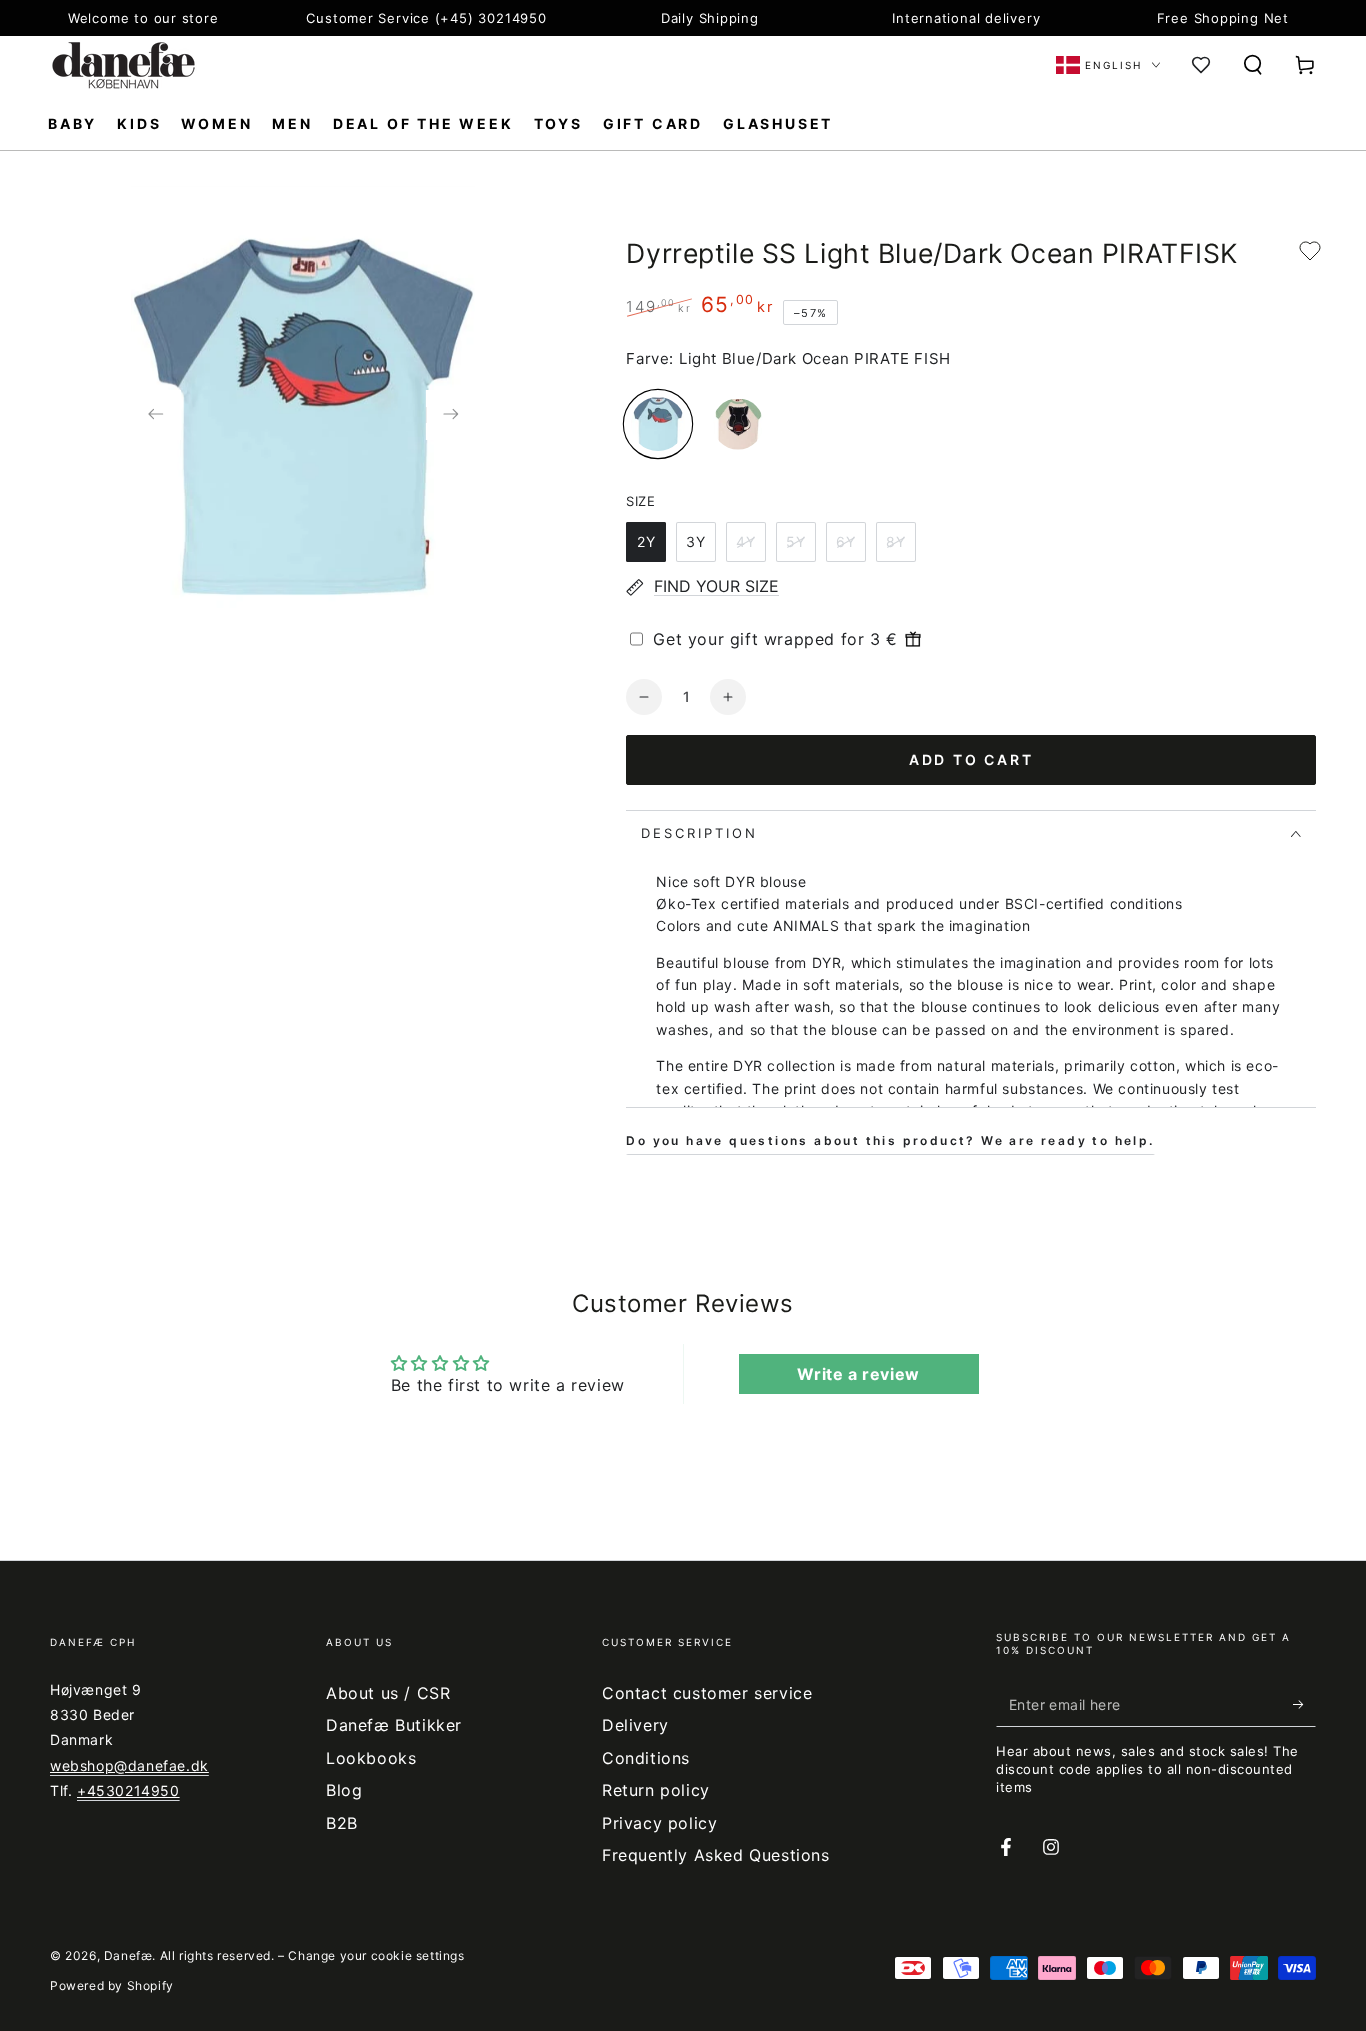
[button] (1253, 65)
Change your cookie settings (376, 1955)
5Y (796, 541)
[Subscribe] (1304, 1704)
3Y (696, 541)
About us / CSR (388, 1693)
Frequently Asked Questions (716, 1855)
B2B (342, 1823)
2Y (646, 541)
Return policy (656, 1790)
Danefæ (128, 1955)
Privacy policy (659, 1823)
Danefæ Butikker (394, 1725)
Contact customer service (707, 1693)
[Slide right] (450, 415)
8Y (896, 541)
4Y (746, 541)
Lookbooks (371, 1758)
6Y (846, 541)
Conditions (646, 1758)
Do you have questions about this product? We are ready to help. (890, 1140)
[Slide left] (156, 415)
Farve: (650, 358)
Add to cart (971, 759)
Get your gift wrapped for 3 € (775, 639)
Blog (344, 1790)
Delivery (635, 1725)
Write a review (858, 1374)
